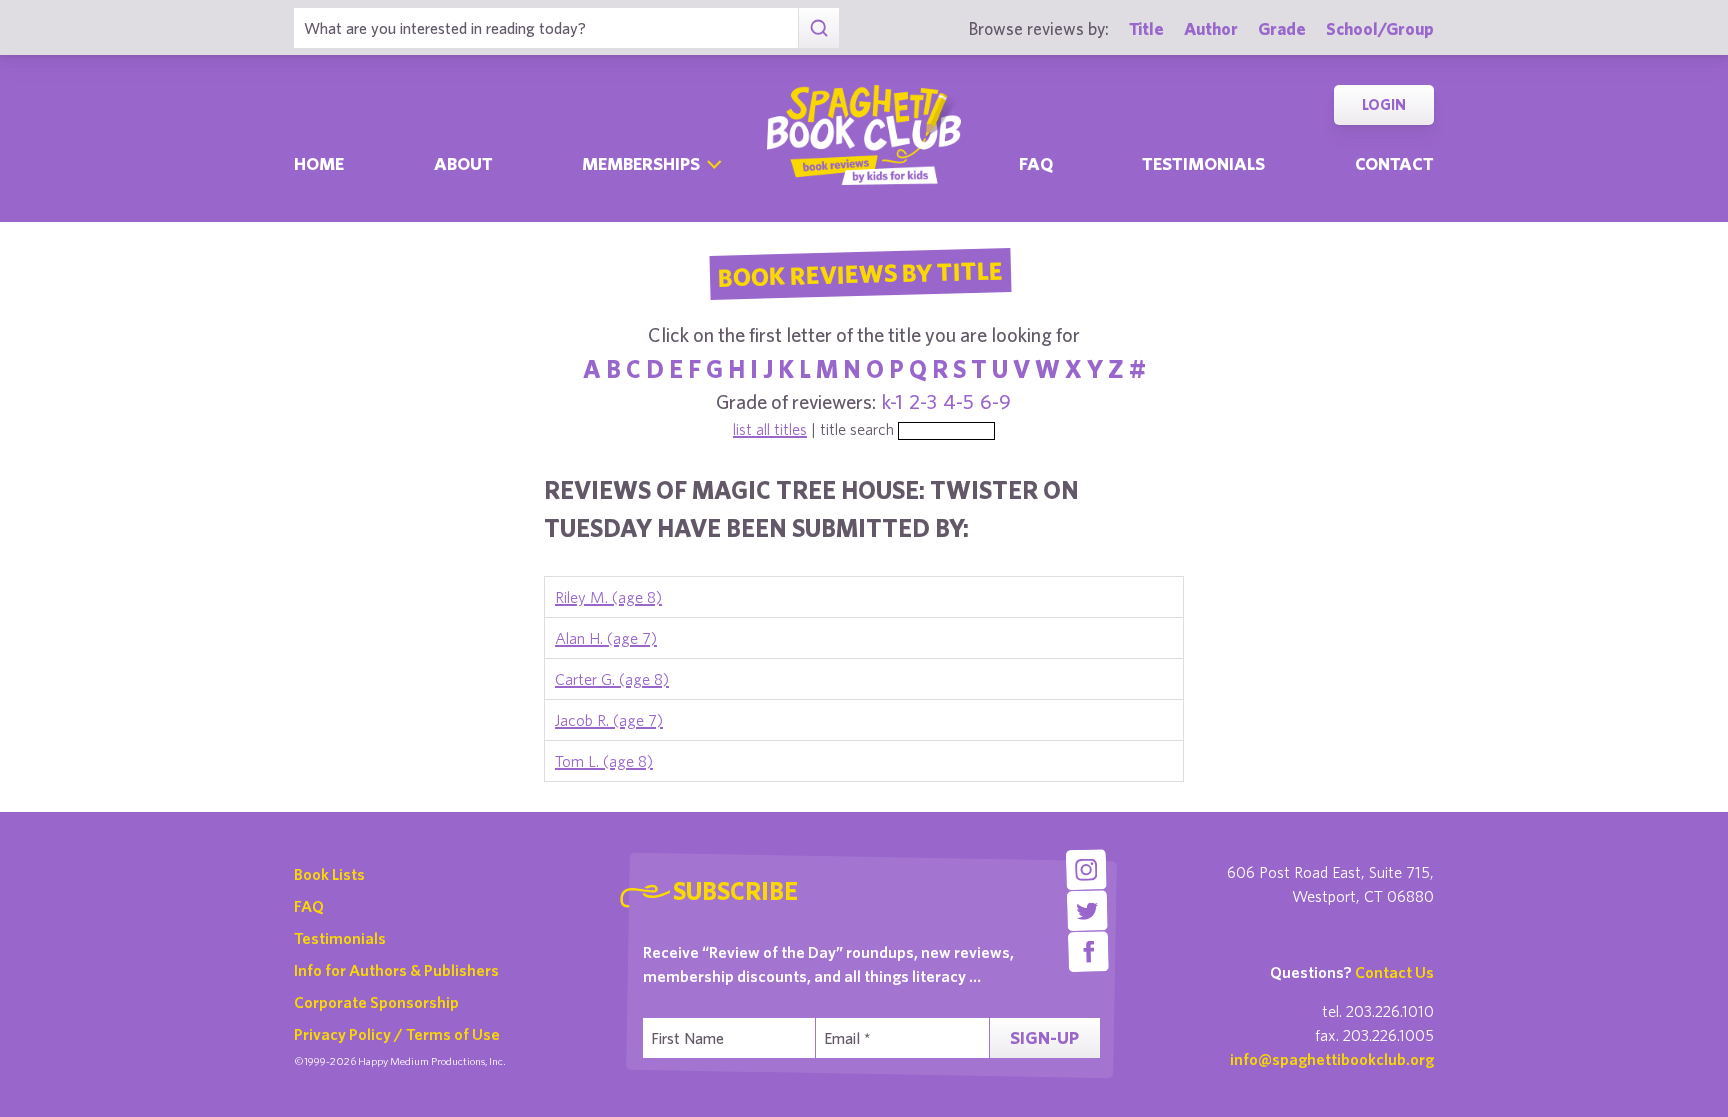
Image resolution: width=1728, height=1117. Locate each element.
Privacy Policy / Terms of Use (397, 1034)
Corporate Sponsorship (376, 1002)
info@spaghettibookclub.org (1332, 1059)
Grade (1282, 28)
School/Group (1380, 28)
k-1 (892, 401)
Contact (1394, 163)
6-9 (995, 401)
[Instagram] (1085, 869)
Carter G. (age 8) (612, 679)
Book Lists (329, 874)
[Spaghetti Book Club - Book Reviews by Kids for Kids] (864, 135)
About (463, 163)
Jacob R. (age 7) (609, 720)
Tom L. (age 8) (604, 761)
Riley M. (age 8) (608, 597)
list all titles (770, 429)
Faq (1036, 163)
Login (1384, 104)
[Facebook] (1088, 951)
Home (319, 163)
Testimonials (1203, 163)
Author (1211, 28)
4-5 (958, 401)
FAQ (309, 906)
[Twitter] (1087, 910)
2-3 (923, 401)
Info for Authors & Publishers (396, 970)
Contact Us (1394, 972)
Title (1146, 28)
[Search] (818, 28)
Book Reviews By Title (860, 273)
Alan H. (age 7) (606, 638)
